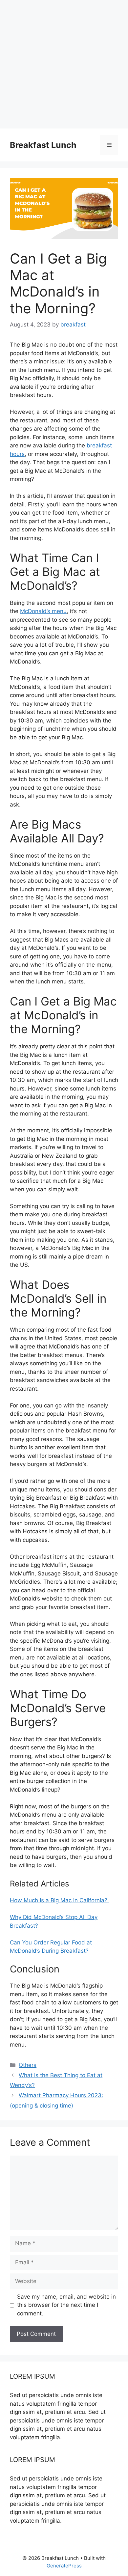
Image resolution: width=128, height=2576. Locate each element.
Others (28, 2065)
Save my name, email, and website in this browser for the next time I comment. (66, 2305)
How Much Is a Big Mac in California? (59, 1900)
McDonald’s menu (43, 611)
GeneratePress (64, 2566)
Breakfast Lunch (43, 145)
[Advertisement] (64, 64)
